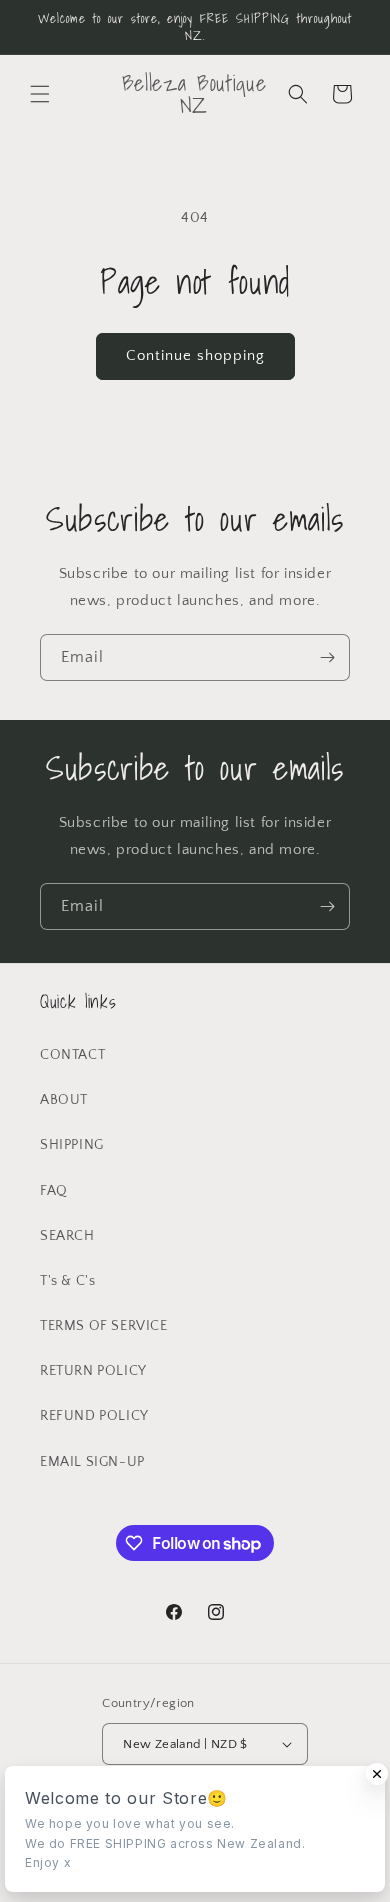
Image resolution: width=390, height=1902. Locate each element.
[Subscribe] (327, 657)
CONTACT (72, 1055)
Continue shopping (195, 355)
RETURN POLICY (93, 1371)
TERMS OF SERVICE (104, 1326)
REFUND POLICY (94, 1416)
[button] (40, 94)
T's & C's (67, 1281)
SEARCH (67, 1236)
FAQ (54, 1191)
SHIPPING (72, 1145)
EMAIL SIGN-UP (92, 1462)
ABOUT (64, 1100)
